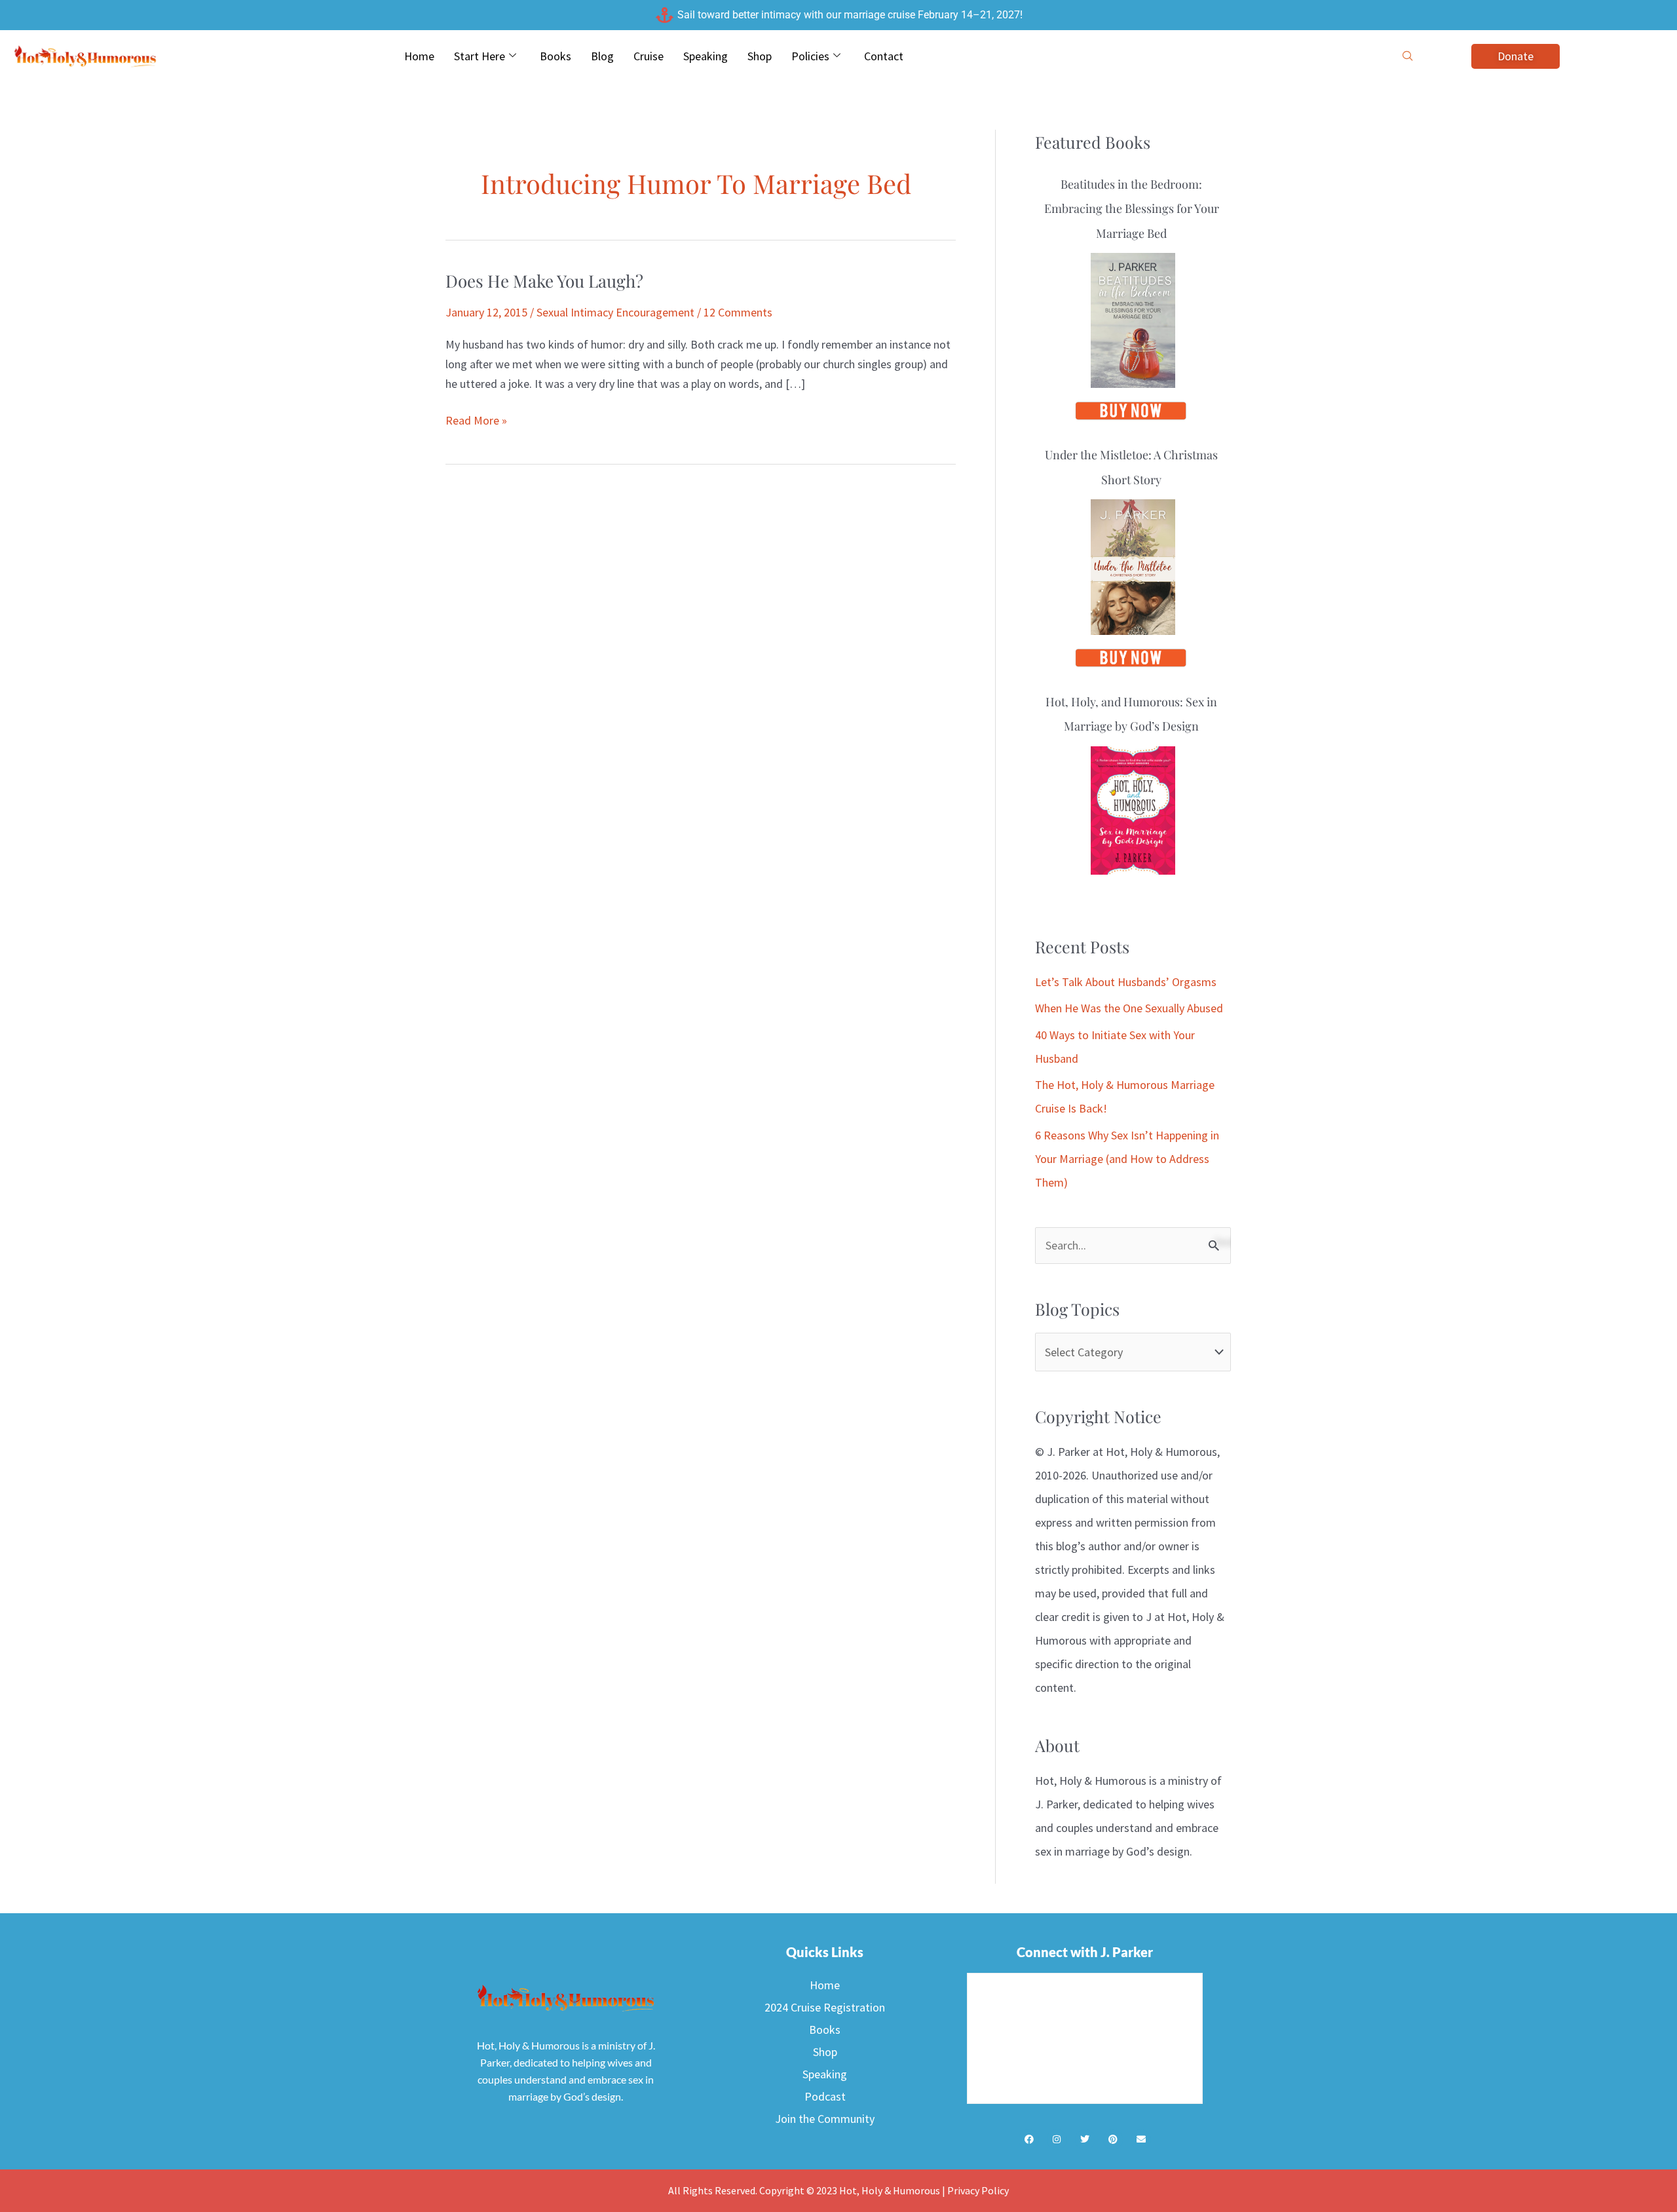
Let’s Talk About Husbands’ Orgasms (1126, 982)
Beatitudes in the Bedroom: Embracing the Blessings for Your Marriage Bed (1132, 209)
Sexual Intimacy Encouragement (615, 312)
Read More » (476, 419)
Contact (884, 56)
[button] (1408, 56)
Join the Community (825, 2119)
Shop (760, 56)
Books (556, 56)
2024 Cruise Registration (825, 2007)
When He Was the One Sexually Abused (1129, 1008)
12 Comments (738, 312)
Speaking (706, 56)
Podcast (825, 2096)
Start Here (480, 56)
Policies (810, 56)
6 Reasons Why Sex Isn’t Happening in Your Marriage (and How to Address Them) (1127, 1159)
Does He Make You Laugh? (544, 281)
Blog (602, 56)
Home (419, 56)
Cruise (649, 56)
